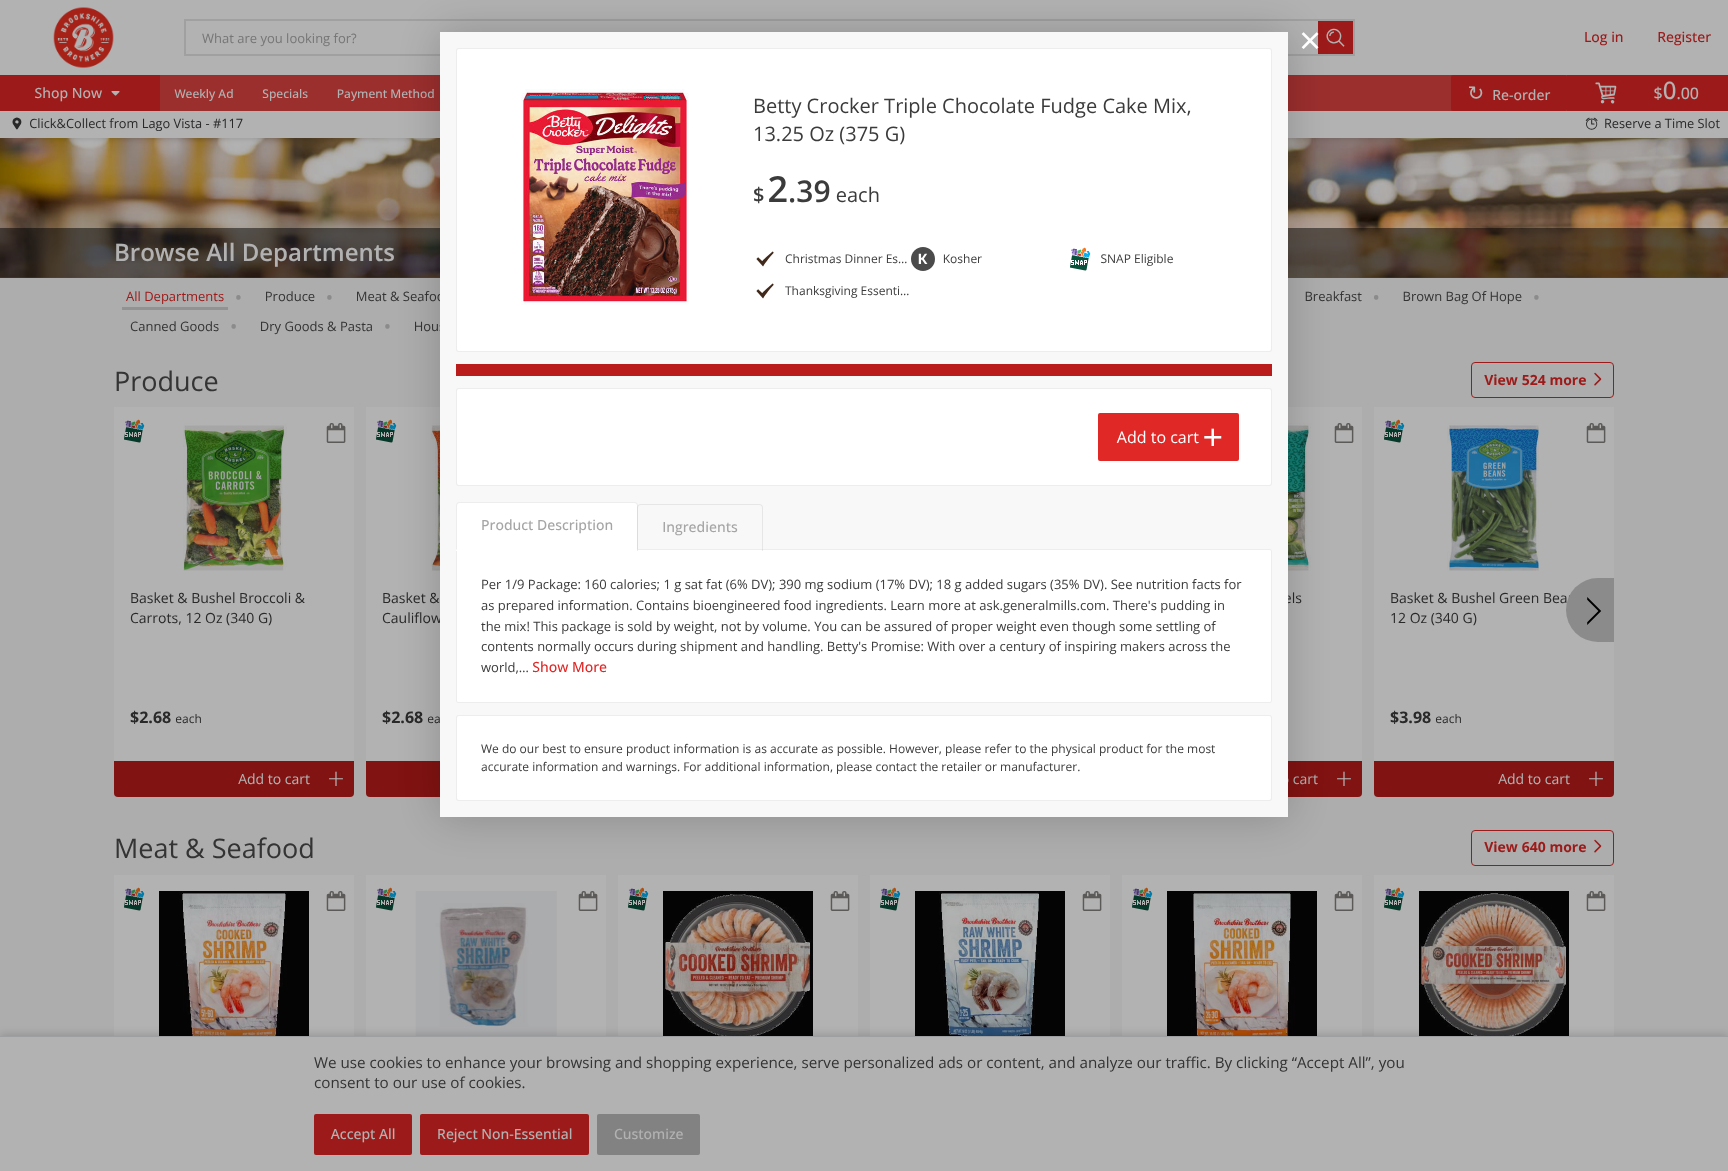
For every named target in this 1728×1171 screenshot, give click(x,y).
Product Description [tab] (547, 525)
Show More (569, 667)
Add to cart (1158, 437)
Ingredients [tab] (699, 527)
